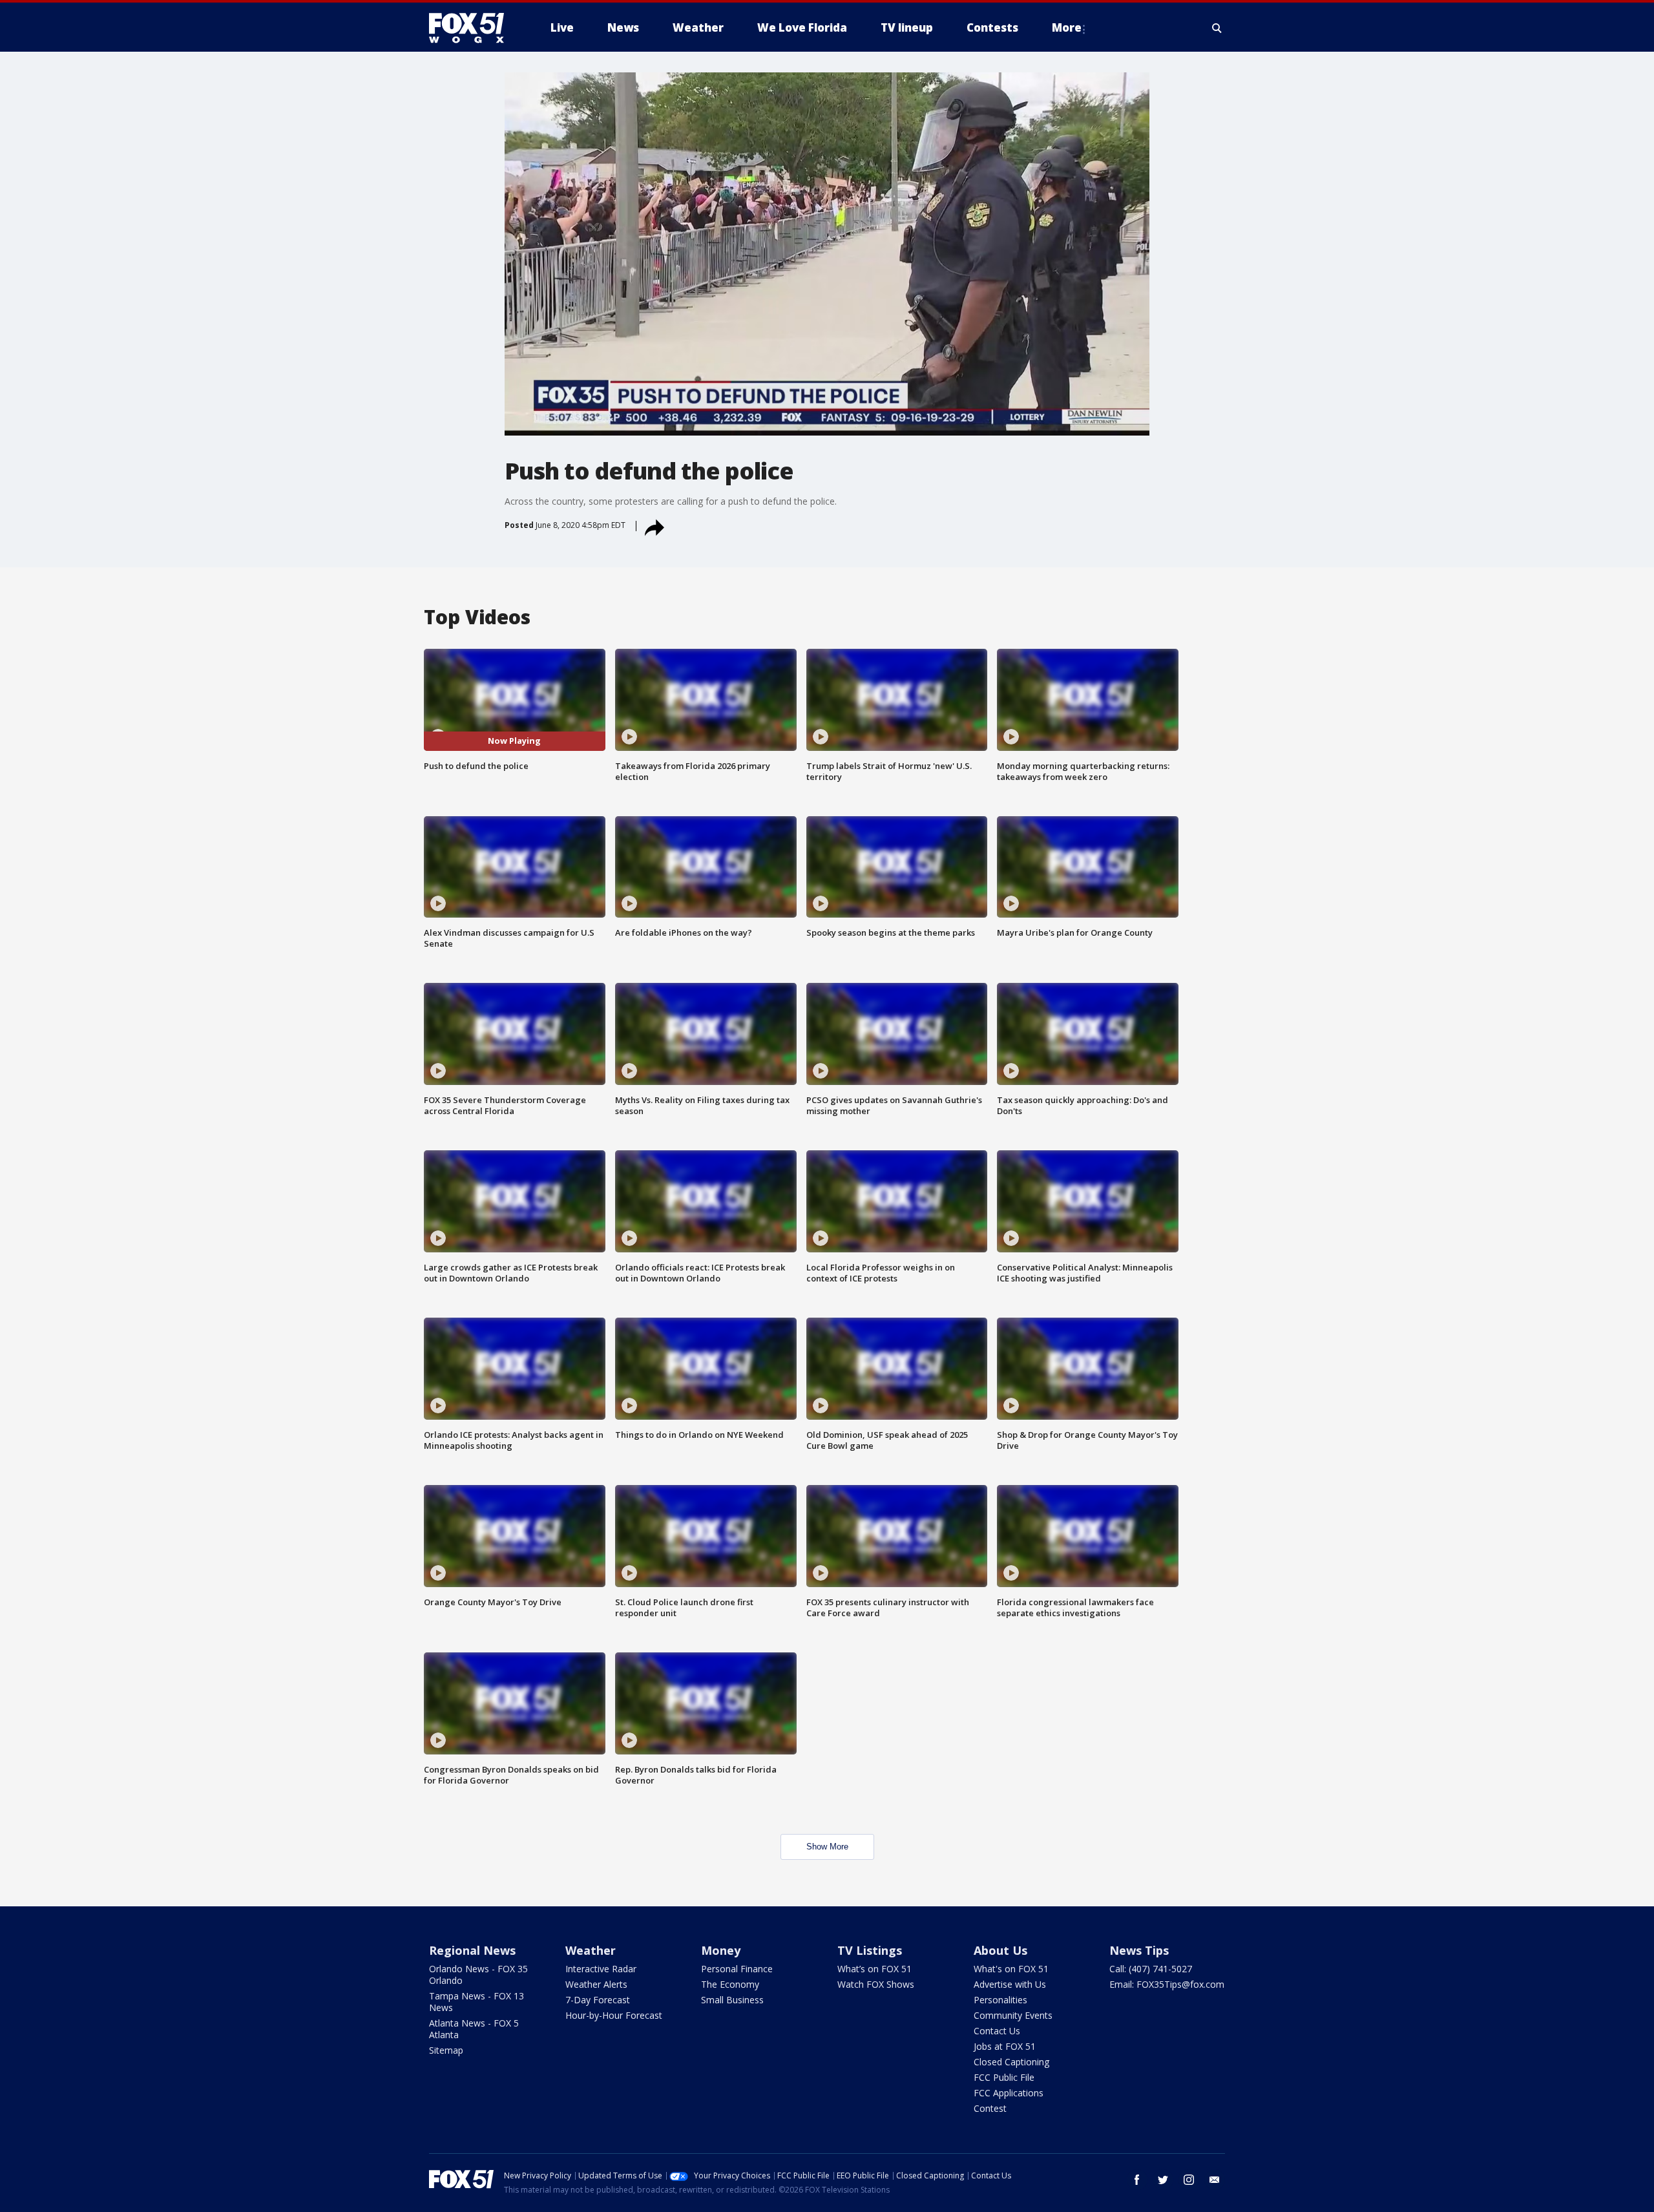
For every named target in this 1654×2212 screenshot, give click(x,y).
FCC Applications (1009, 2093)
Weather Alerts (596, 1984)
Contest (990, 2108)
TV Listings (870, 1950)
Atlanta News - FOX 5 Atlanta (474, 2029)
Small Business (732, 2000)
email (1215, 2180)
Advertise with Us (1010, 1984)
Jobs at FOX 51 (1005, 2046)
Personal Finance (737, 1969)
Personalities (1000, 2000)
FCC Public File (1004, 2077)
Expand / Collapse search (1217, 28)
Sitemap (446, 2050)
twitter (1163, 2180)
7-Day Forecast (598, 2000)
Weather (591, 1950)
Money (721, 1950)
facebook (1137, 2180)
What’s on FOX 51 (874, 1969)
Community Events (1013, 2015)
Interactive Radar (601, 1969)
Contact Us (997, 2031)
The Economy (730, 1984)
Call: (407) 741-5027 (1151, 1969)
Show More (827, 1847)
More (1067, 27)
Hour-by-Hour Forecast (614, 2015)
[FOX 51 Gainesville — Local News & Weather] (472, 28)
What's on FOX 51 (1011, 1969)
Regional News (472, 1950)
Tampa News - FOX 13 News (476, 2002)
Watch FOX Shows (876, 1984)
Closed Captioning (1011, 2062)
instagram (1189, 2180)
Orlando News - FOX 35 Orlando (478, 1975)
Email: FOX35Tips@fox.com (1167, 1984)
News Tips (1139, 1950)
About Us (1000, 1950)
